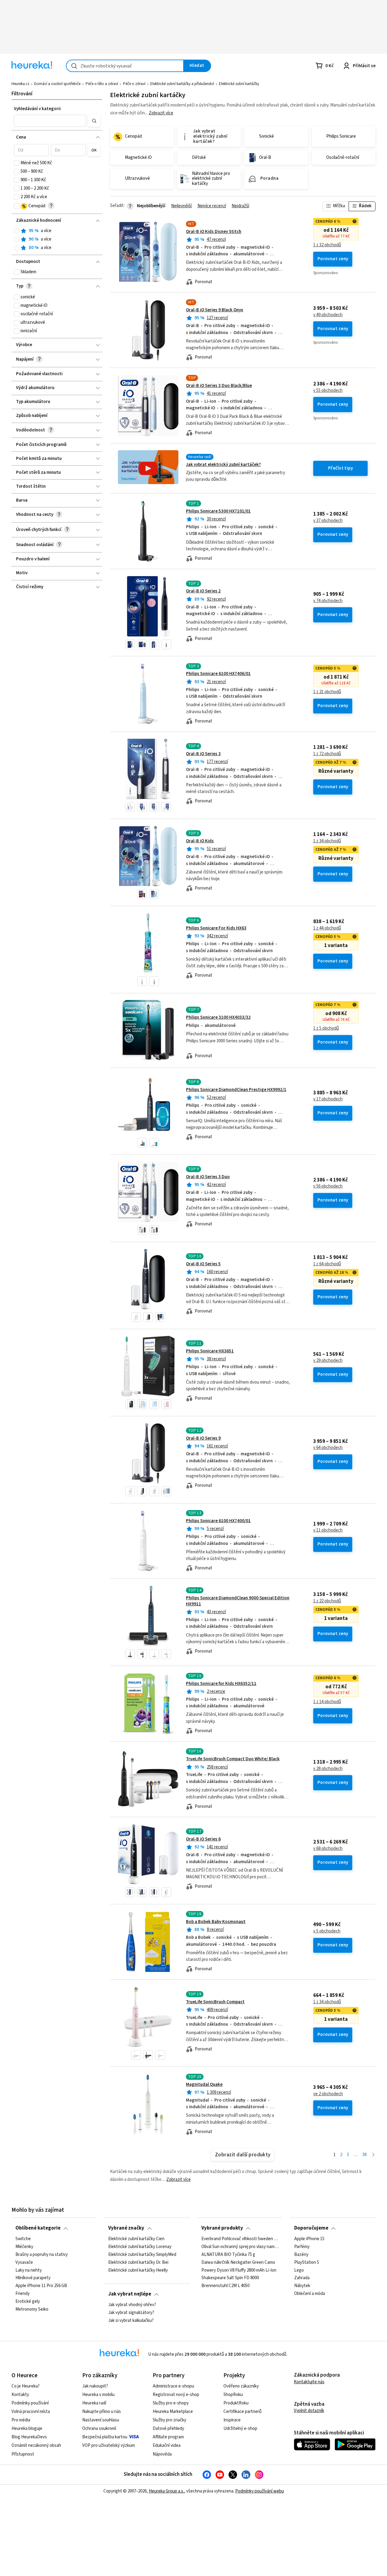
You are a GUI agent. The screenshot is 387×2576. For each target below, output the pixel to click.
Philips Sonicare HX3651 (210, 1351)
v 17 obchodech (328, 1099)
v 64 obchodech (328, 1448)
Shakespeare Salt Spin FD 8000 (230, 2278)
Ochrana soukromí (99, 2429)
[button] (50, 121)
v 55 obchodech (328, 391)
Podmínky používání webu (260, 2491)
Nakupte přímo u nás (102, 2412)
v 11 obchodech (328, 1530)
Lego (299, 2270)
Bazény (301, 2254)
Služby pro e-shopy (171, 2403)
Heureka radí (94, 2403)
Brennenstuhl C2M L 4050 (225, 2286)
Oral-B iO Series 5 (203, 1264)
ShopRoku (233, 2395)
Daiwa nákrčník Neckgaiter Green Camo (238, 2262)
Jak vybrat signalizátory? (131, 2313)
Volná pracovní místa (31, 2412)
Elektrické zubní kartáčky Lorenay (140, 2247)
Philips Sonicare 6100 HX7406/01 (218, 674)
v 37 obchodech (328, 521)
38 (364, 2155)
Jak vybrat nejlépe (130, 2294)
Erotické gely (28, 2302)
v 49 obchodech (328, 315)
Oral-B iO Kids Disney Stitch (214, 232)
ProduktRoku (236, 2403)
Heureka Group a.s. (166, 2491)
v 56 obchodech (328, 1186)
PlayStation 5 (307, 2262)
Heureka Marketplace (173, 2412)
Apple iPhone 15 (309, 2239)
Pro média (21, 2420)
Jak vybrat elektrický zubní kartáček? (223, 465)
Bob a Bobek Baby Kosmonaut (216, 1922)
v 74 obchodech (328, 601)
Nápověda (162, 2454)
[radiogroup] (57, 239)
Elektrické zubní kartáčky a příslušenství (182, 84)
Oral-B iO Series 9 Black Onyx (215, 310)
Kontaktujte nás (309, 2382)
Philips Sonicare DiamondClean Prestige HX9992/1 (236, 1090)
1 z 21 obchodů (327, 692)
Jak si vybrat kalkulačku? (131, 2320)
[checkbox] (17, 163)
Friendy (23, 2294)
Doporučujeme (311, 2228)
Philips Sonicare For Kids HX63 (216, 928)
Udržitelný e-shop (240, 2429)
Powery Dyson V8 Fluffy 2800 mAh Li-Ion (239, 2270)
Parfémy (302, 2247)
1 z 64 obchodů (327, 1264)
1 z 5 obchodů (326, 1028)
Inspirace (232, 2420)
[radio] (17, 231)
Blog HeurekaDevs (29, 2437)
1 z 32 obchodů (327, 245)
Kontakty (20, 2395)
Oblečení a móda (310, 2294)
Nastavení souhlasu (101, 2420)
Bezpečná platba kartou (105, 2437)
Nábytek (302, 2286)
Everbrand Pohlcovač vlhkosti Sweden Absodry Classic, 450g (240, 2239)
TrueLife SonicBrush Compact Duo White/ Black (233, 1759)
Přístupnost (23, 2454)
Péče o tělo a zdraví (102, 84)
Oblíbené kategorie (38, 2228)
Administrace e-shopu (173, 2386)
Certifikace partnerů (242, 2412)
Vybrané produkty (222, 2228)
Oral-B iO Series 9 (203, 1438)
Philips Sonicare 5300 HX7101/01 (218, 511)
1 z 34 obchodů (327, 841)
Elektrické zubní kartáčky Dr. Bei (138, 2262)
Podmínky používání (30, 2403)
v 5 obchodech (327, 1931)
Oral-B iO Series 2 (203, 591)
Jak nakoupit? (95, 2386)
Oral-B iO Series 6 (203, 1839)
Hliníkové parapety (33, 2278)
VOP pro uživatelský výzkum (109, 2445)
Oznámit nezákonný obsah (36, 2445)
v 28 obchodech (328, 1769)
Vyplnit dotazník (309, 2411)
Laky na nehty (29, 2270)
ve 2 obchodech (328, 2094)
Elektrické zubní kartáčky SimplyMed (142, 2254)
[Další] (373, 2155)
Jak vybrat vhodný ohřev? (132, 2305)
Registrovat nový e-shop (176, 2395)
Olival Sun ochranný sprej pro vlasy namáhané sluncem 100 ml (240, 2247)
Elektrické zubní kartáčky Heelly (138, 2270)
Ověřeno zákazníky (241, 2386)
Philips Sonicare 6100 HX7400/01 (218, 1521)
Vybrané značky (126, 2228)
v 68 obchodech (328, 1849)
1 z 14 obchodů (327, 1702)
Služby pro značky (169, 2420)
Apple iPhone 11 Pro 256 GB (41, 2286)
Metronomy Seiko (32, 2309)
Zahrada (302, 2278)
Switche (23, 2239)
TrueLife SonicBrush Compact (215, 2002)
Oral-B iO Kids (200, 841)
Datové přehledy (168, 2429)
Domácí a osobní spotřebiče (57, 84)
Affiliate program (168, 2437)
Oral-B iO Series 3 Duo (208, 1177)
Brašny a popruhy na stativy (42, 2254)
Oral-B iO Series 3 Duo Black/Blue (219, 386)
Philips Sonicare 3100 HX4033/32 (218, 1017)
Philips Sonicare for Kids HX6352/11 (221, 1684)
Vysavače (24, 2262)
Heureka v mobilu (98, 2395)
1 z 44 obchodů (327, 928)
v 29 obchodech (328, 1361)
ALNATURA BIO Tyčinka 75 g (228, 2254)
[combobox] (125, 66)
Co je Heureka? (26, 2386)
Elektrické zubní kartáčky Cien (136, 2239)
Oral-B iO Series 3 (203, 754)
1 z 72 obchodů (327, 754)
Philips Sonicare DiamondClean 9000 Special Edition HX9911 (238, 1601)
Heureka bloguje (27, 2429)
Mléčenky (24, 2247)
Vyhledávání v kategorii (37, 109)
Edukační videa (167, 2445)
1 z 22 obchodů (327, 1601)
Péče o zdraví (134, 84)
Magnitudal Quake (204, 2084)
